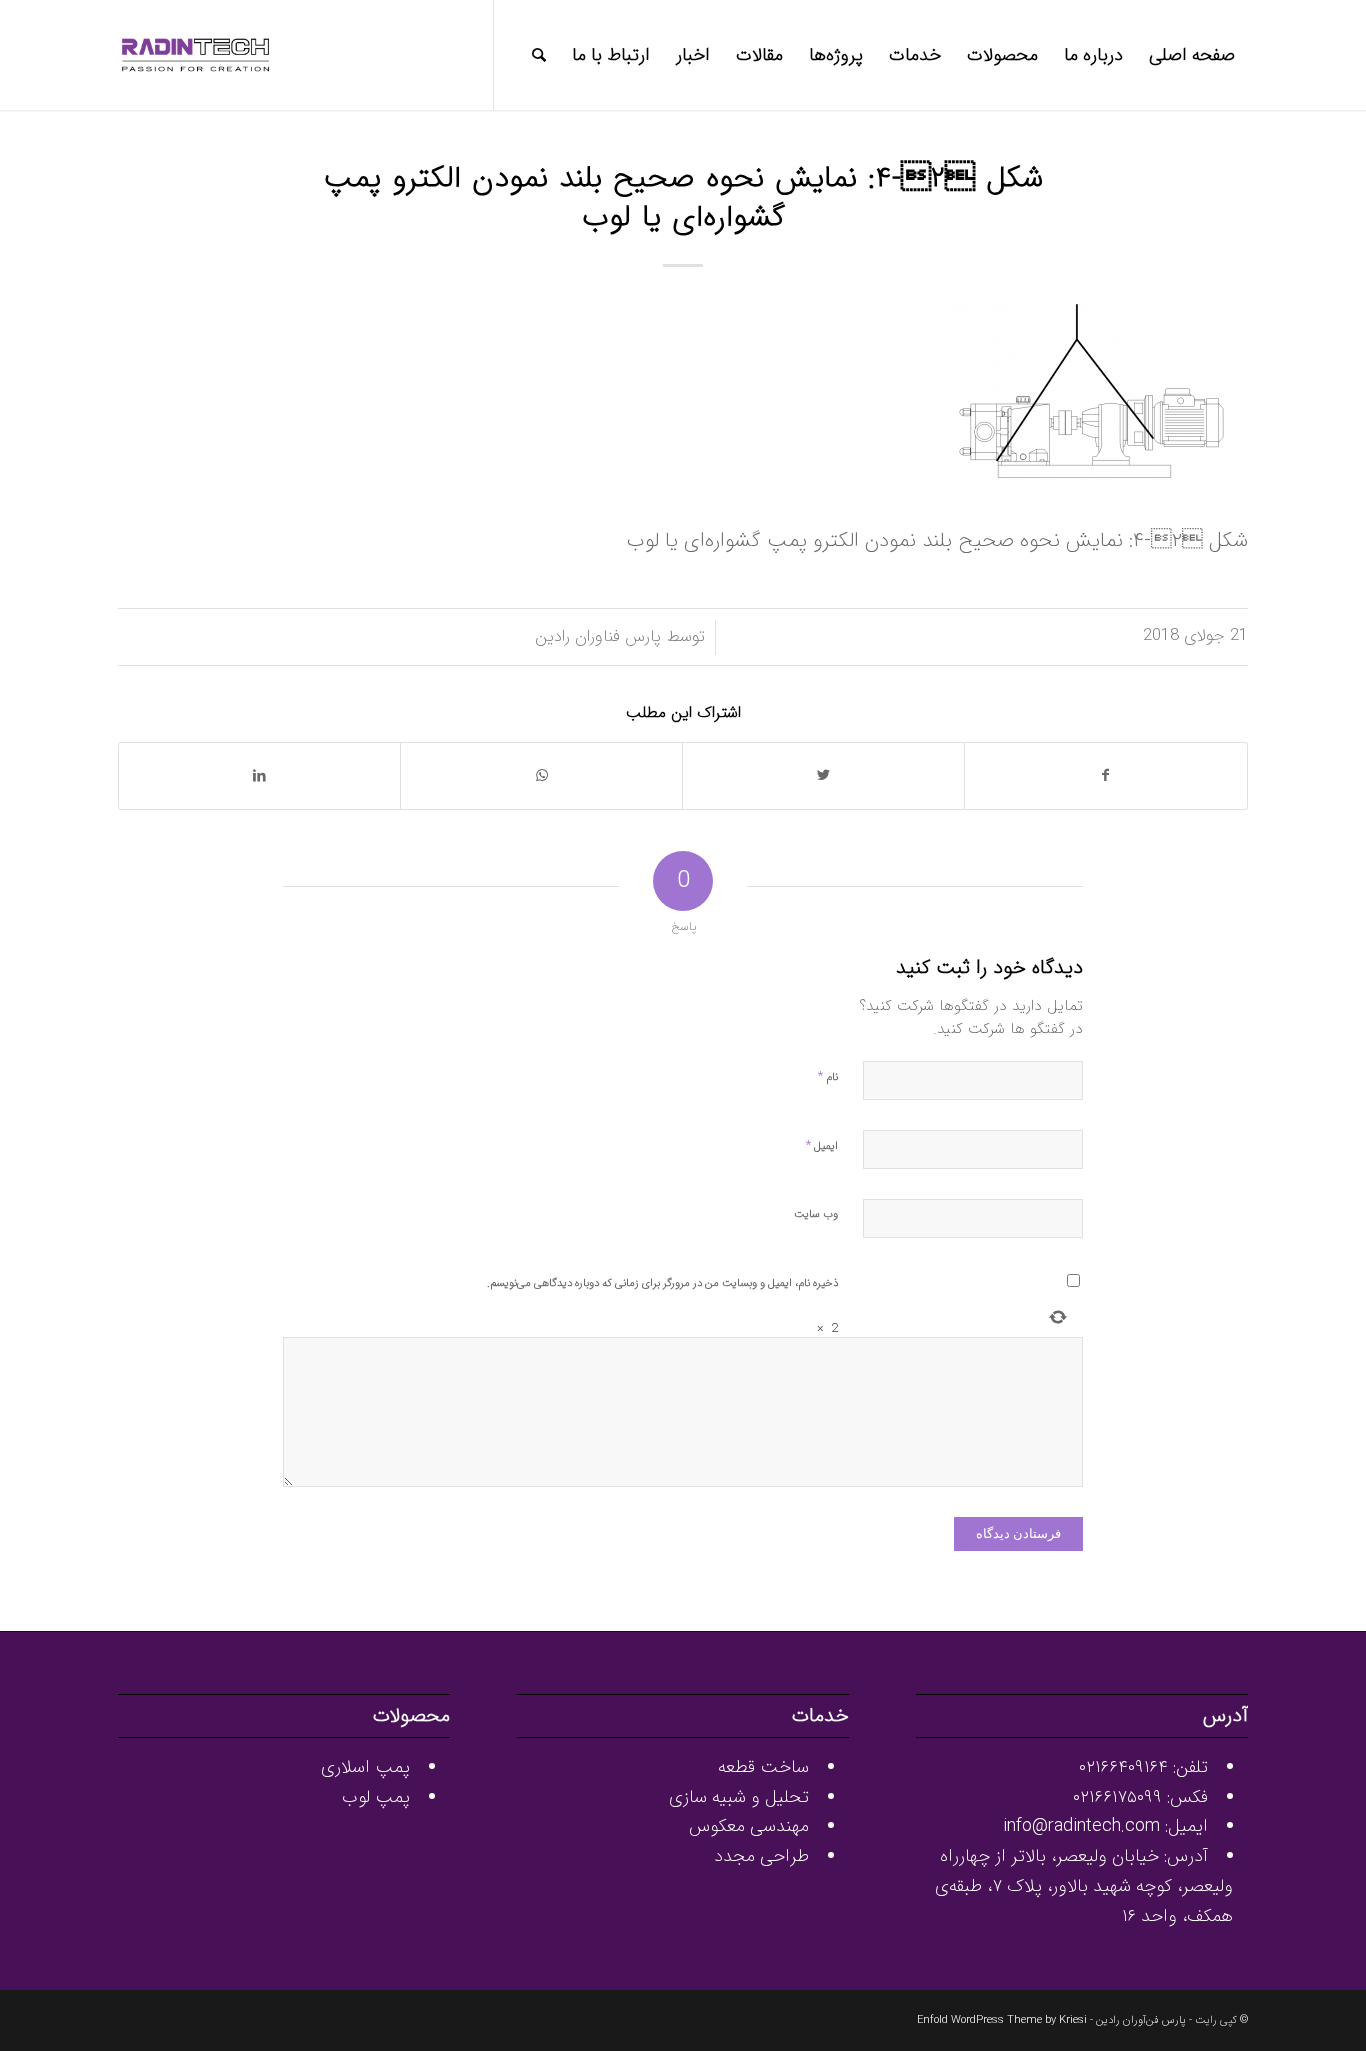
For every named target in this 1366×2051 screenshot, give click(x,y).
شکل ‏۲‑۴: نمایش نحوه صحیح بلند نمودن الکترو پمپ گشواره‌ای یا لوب (683, 199)
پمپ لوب (376, 1797)
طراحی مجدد (761, 1856)
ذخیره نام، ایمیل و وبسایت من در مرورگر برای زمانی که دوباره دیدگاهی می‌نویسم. (662, 1283)
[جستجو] (539, 55)
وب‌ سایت (816, 1214)
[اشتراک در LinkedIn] (259, 776)
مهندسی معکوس (749, 1826)
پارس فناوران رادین (598, 637)
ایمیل (822, 1145)
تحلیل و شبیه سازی (739, 1797)
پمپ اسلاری (365, 1767)
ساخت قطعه (763, 1767)
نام (828, 1076)
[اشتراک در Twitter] (823, 776)
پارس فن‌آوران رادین (1141, 2020)
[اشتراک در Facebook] (1106, 776)
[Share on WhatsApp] (541, 776)
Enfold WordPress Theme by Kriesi (1002, 2020)
